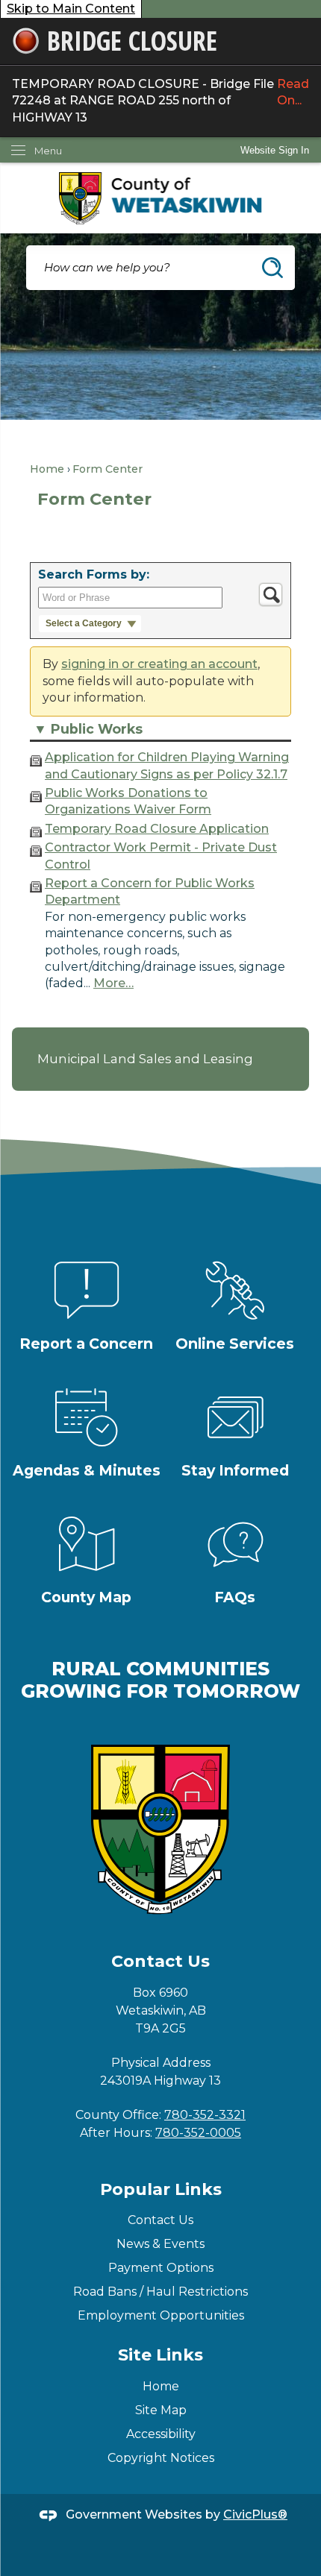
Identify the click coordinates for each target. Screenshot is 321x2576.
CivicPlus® (255, 2514)
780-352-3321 (205, 2115)
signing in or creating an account (159, 664)
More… (113, 983)
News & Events (160, 2244)
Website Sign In (275, 150)
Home (47, 469)
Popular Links (161, 2189)
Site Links (160, 2355)
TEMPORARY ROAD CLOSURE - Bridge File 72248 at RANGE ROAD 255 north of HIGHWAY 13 (160, 101)
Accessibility (161, 2434)
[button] (272, 268)
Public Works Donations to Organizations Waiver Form (128, 801)
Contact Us (160, 2220)
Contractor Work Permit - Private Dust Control (161, 856)
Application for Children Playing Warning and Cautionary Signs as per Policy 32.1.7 (167, 765)
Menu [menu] (48, 151)
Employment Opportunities (161, 2315)
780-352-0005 (198, 2133)
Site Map (161, 2410)
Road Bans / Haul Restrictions (160, 2292)
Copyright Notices (161, 2458)
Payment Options (161, 2268)
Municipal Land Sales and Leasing (145, 1059)
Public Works (97, 729)
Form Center (107, 469)
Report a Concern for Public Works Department (150, 891)
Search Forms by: (94, 574)
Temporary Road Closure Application (157, 829)
